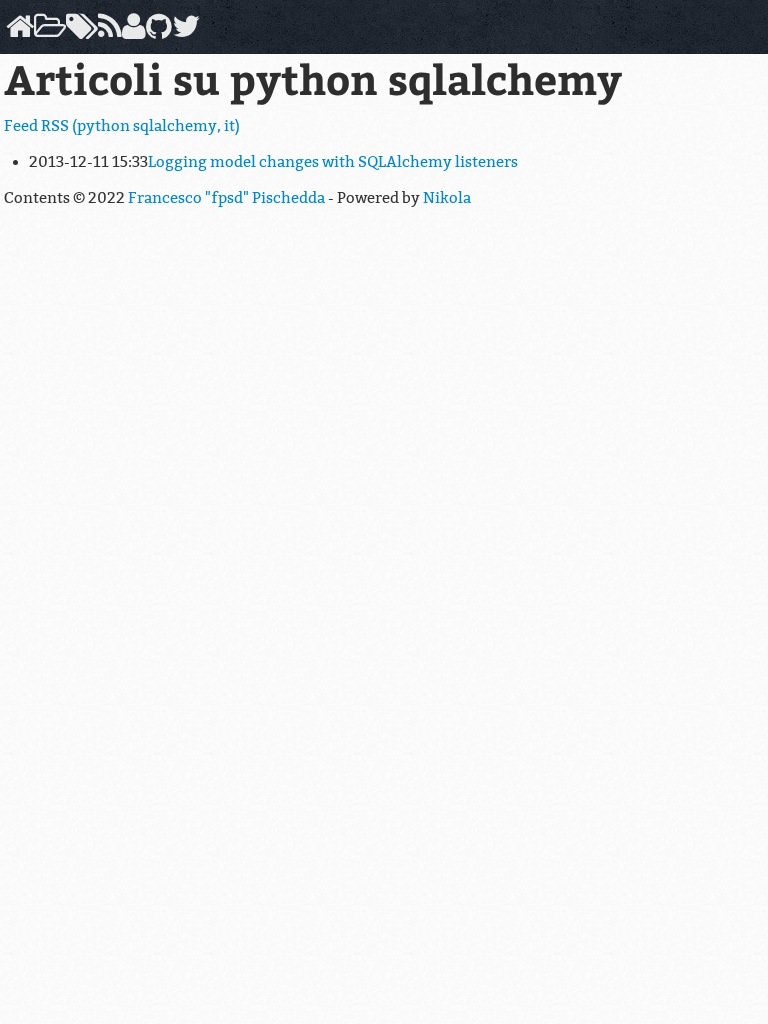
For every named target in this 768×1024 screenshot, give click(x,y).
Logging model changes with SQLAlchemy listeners (333, 162)
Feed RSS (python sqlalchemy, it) (122, 126)
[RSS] (107, 32)
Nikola (447, 198)
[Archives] (47, 32)
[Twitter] (183, 32)
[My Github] (156, 32)
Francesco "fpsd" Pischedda (226, 198)
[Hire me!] (131, 32)
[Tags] (79, 32)
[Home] (17, 32)
